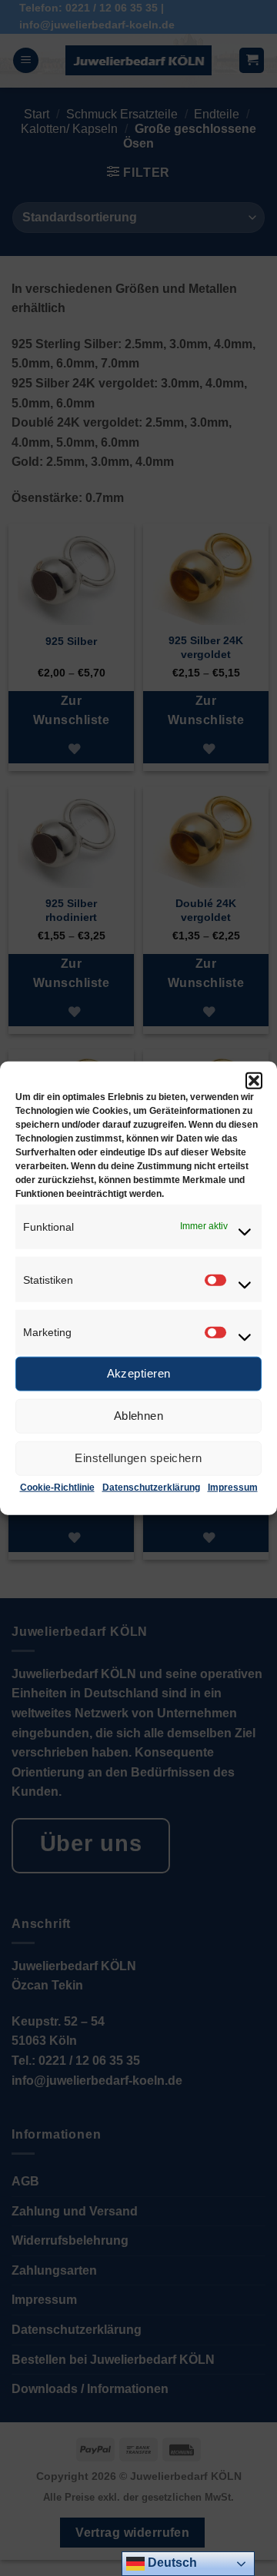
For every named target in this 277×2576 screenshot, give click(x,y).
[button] (254, 1080)
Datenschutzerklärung (151, 1487)
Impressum (233, 1487)
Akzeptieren (139, 1373)
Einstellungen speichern (138, 1458)
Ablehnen (139, 1416)
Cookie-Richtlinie (57, 1487)
